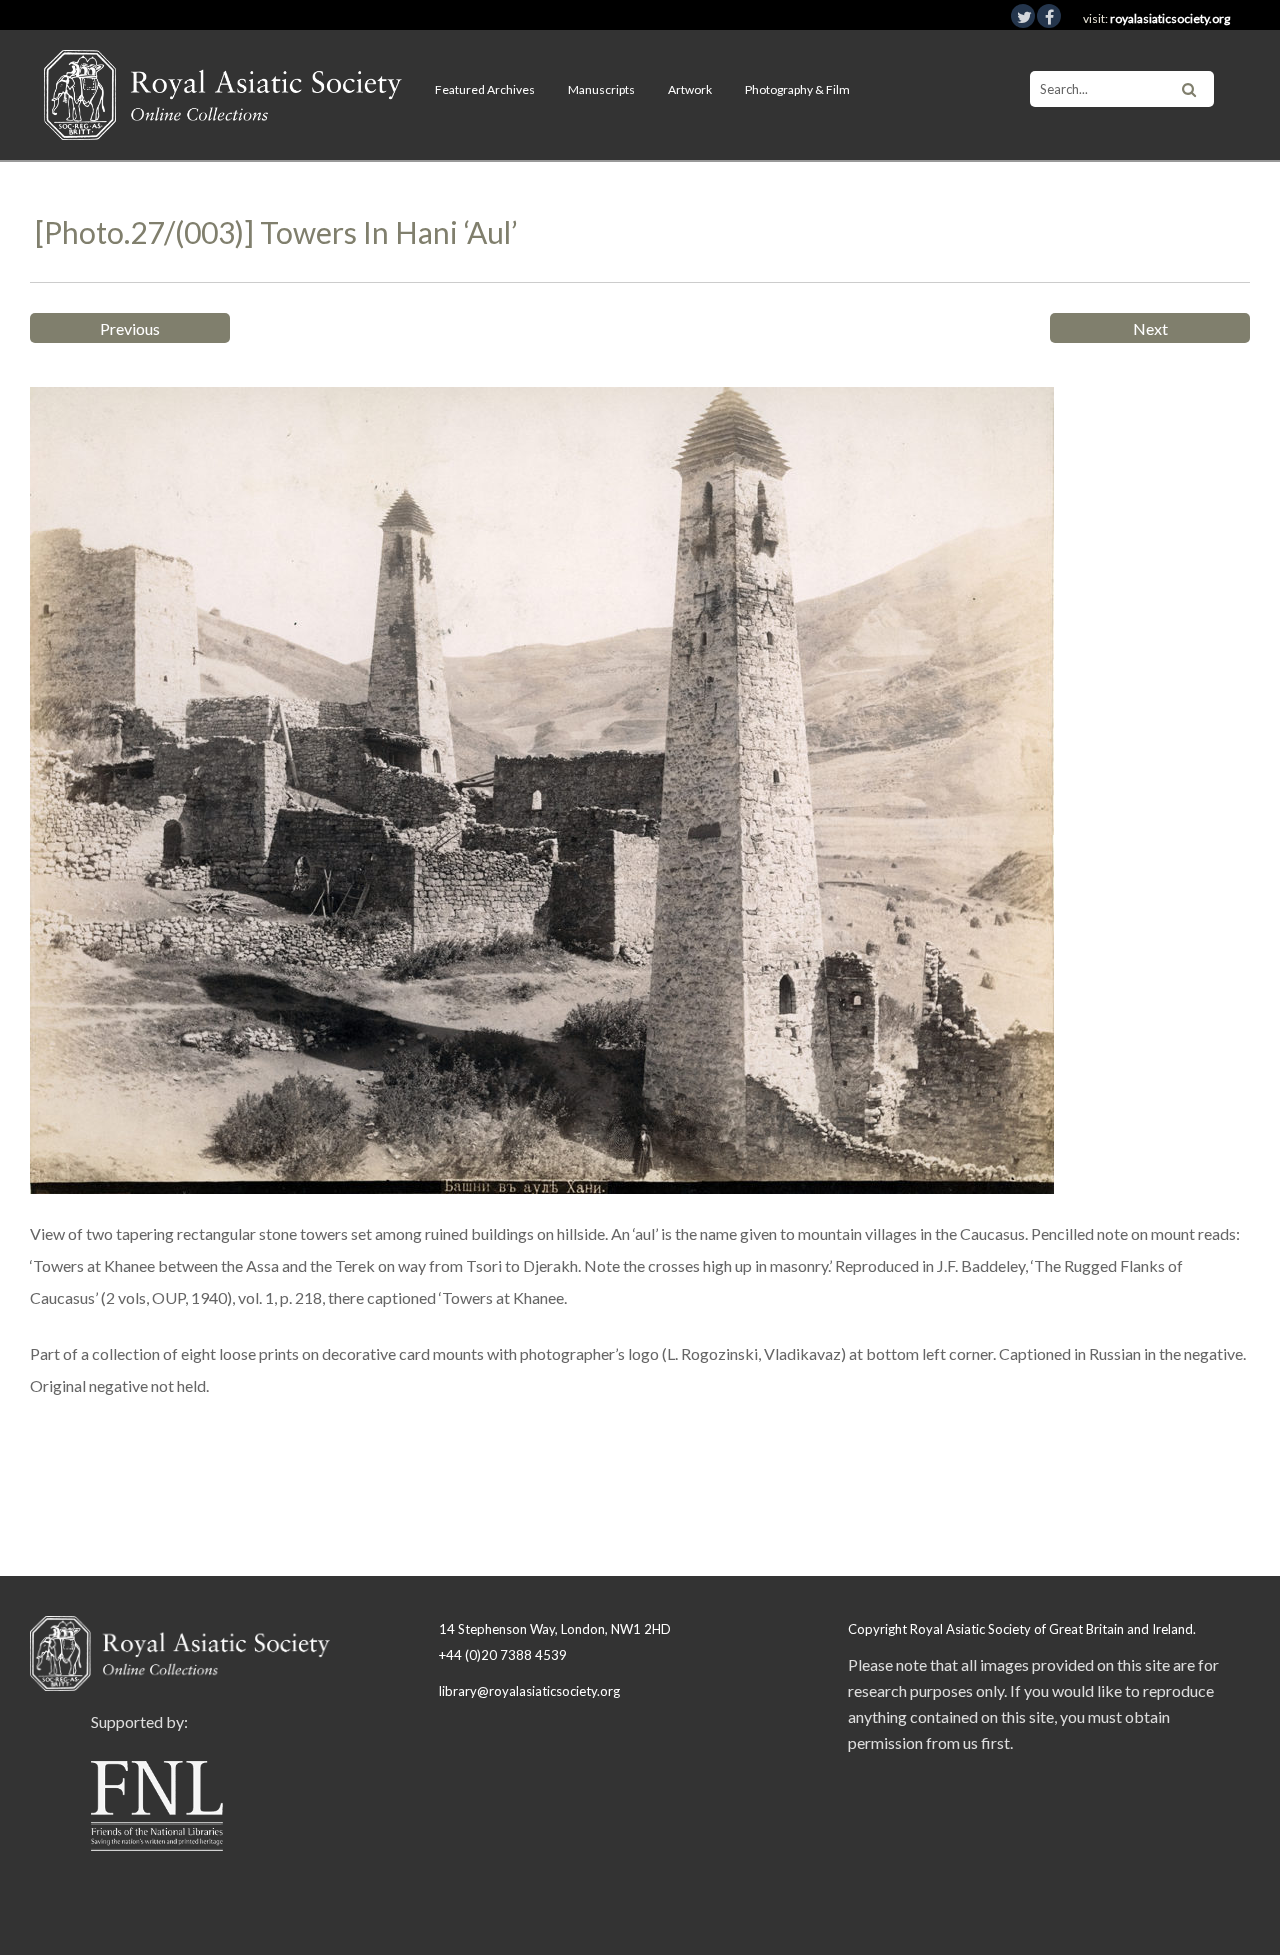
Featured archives (485, 89)
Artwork (690, 89)
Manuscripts (601, 89)
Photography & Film (797, 89)
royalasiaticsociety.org (1170, 18)
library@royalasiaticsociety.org (529, 1691)
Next (1150, 328)
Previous (130, 328)
